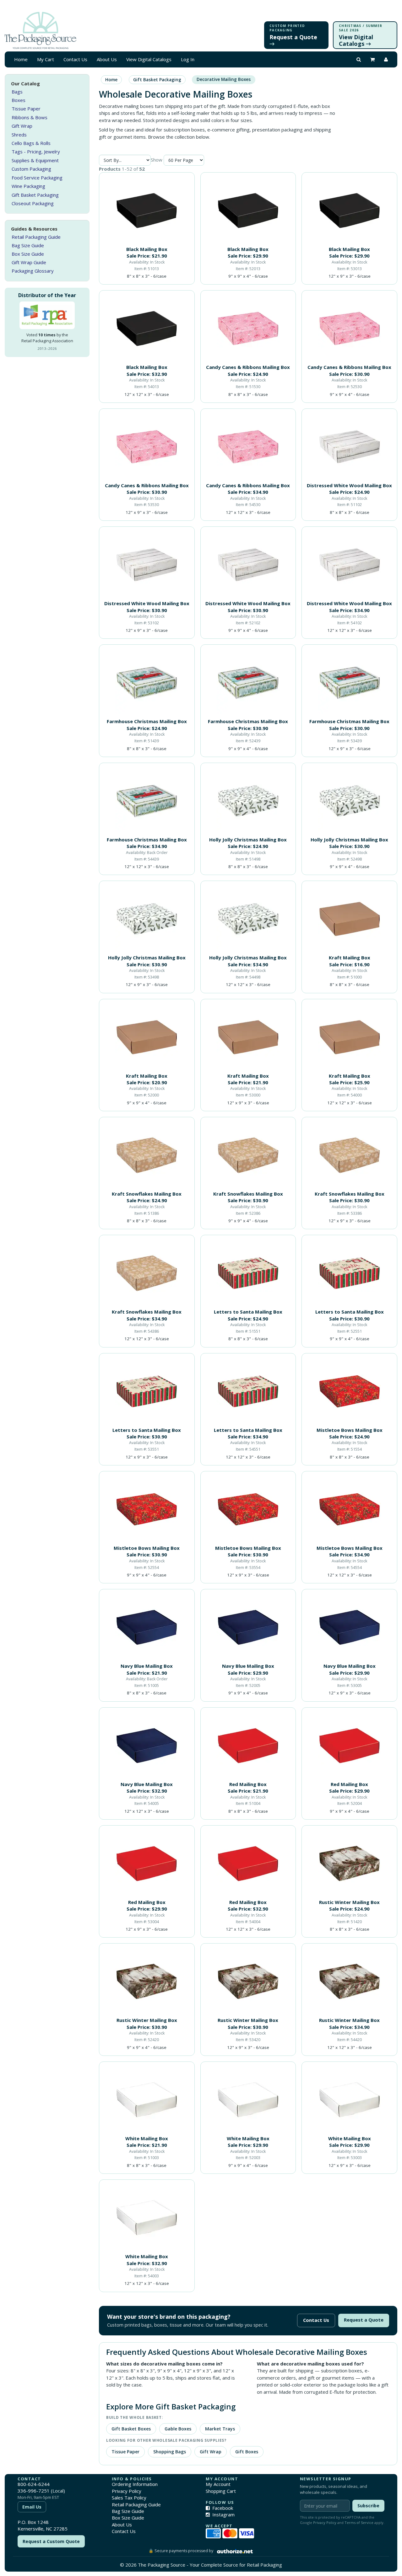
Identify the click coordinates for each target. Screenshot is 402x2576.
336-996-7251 (34, 2491)
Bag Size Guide (28, 245)
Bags (17, 92)
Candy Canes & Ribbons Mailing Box (248, 367)
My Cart (46, 59)
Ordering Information (135, 2484)
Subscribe (368, 2506)
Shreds (19, 135)
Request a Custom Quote (51, 2541)
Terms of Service (359, 2523)
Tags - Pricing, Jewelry (36, 152)
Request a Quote (364, 2320)
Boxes (19, 100)
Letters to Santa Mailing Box (248, 1312)
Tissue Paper (26, 109)
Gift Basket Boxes (131, 2429)
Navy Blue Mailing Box (147, 1666)
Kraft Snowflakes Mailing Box (147, 1194)
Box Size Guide (28, 254)
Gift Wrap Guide (29, 262)
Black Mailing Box (147, 249)
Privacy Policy (127, 2491)
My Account (218, 2484)
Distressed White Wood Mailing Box (349, 485)
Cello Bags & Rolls (31, 143)
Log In (188, 59)
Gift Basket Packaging (35, 195)
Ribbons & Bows (30, 117)
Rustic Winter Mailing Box (349, 1902)
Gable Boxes (178, 2429)
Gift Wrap (22, 126)
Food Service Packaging (37, 178)
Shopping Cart (221, 2491)
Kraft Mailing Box (350, 957)
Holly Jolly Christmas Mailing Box (248, 840)
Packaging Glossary (33, 271)
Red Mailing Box (248, 1784)
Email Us (32, 2507)
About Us (107, 59)
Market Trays (220, 2429)
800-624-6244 (34, 2484)
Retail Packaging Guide (36, 237)
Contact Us (75, 59)
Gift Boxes (247, 2452)
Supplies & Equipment (35, 160)
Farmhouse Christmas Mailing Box (147, 721)
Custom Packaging (31, 169)
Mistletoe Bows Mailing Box (350, 1430)
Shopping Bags (170, 2452)
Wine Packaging (28, 186)
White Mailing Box (147, 2138)
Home (21, 59)
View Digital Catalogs (149, 59)
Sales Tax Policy (129, 2498)
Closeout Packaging (33, 203)
